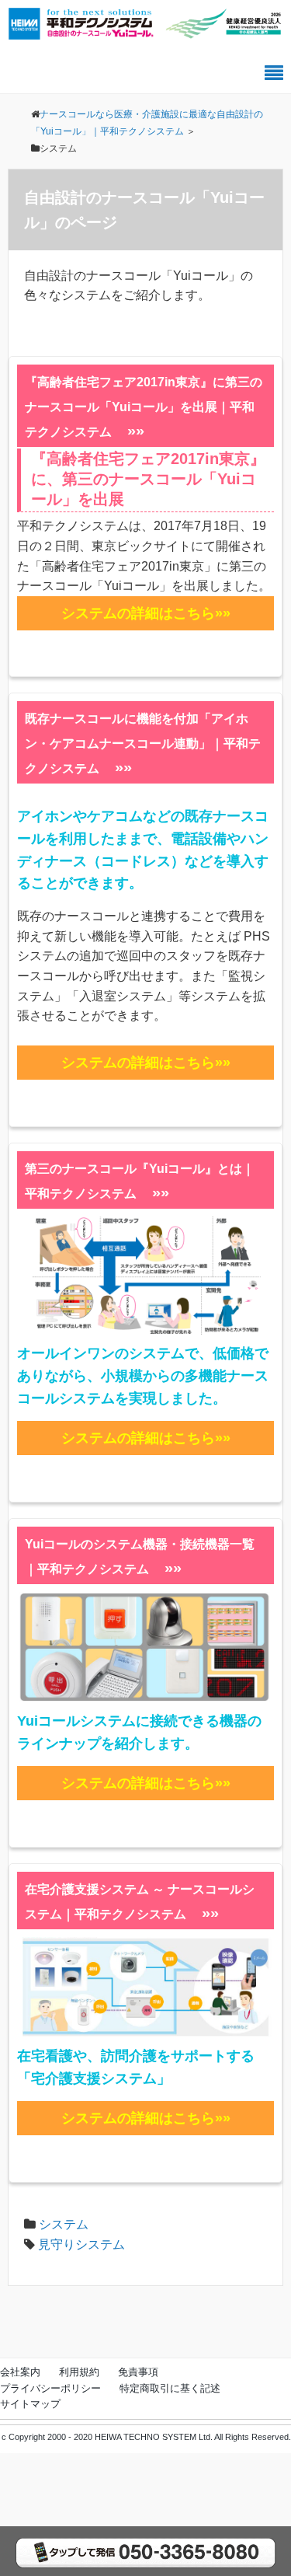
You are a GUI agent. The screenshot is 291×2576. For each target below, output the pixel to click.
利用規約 (79, 2372)
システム (64, 2224)
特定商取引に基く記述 (170, 2388)
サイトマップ (30, 2404)
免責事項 (138, 2372)
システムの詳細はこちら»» (146, 613)
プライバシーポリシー (50, 2388)
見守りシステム (81, 2244)
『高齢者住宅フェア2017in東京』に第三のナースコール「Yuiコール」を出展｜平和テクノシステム (144, 407)
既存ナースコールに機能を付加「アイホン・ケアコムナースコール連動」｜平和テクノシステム (143, 743)
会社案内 (20, 2372)
